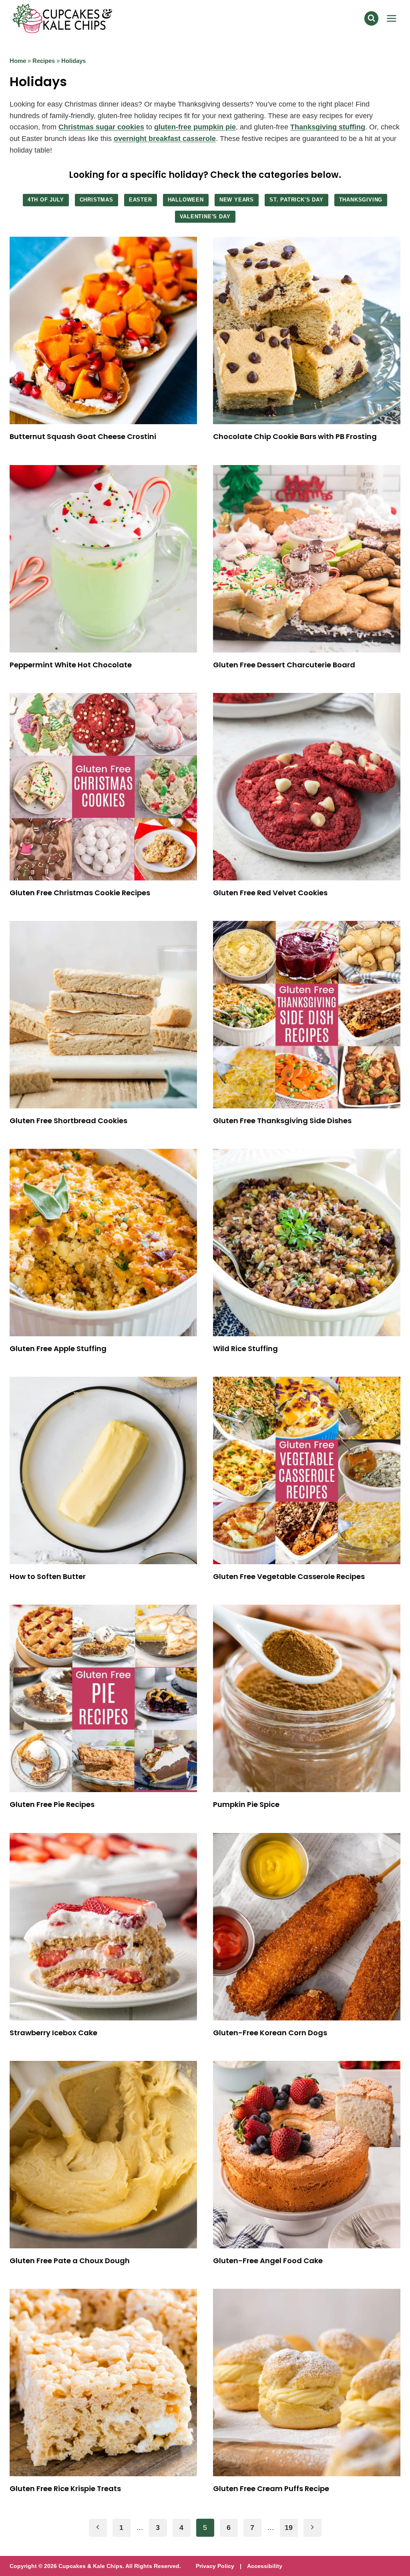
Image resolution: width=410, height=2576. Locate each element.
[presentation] (103, 330)
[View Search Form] (371, 18)
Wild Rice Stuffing (245, 1348)
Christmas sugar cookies (101, 127)
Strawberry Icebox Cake (53, 2033)
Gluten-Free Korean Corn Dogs (270, 2033)
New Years (237, 200)
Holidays (73, 61)
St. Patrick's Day (296, 200)
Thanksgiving (361, 200)
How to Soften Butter (48, 1576)
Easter (141, 200)
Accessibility (265, 2566)
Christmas (96, 200)
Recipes (44, 61)
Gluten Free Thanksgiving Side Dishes (282, 1121)
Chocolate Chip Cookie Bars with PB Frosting (295, 436)
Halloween (186, 200)
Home (18, 61)
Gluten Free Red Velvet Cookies (270, 893)
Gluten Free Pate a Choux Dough (70, 2261)
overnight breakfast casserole (165, 139)
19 (289, 2528)
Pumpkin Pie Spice (246, 1804)
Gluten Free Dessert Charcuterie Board (284, 665)
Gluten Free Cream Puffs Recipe (271, 2488)
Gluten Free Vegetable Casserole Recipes (289, 1576)
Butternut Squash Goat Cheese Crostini (83, 436)
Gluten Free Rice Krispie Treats (65, 2488)
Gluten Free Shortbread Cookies (68, 1121)
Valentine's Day (205, 217)
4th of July (46, 200)
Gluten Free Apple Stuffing (58, 1348)
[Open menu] (391, 18)
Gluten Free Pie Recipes (52, 1804)
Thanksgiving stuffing (328, 127)
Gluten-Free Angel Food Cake (268, 2261)
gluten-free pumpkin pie (195, 127)
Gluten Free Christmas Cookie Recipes (80, 893)
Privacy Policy (215, 2566)
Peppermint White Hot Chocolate (71, 665)
